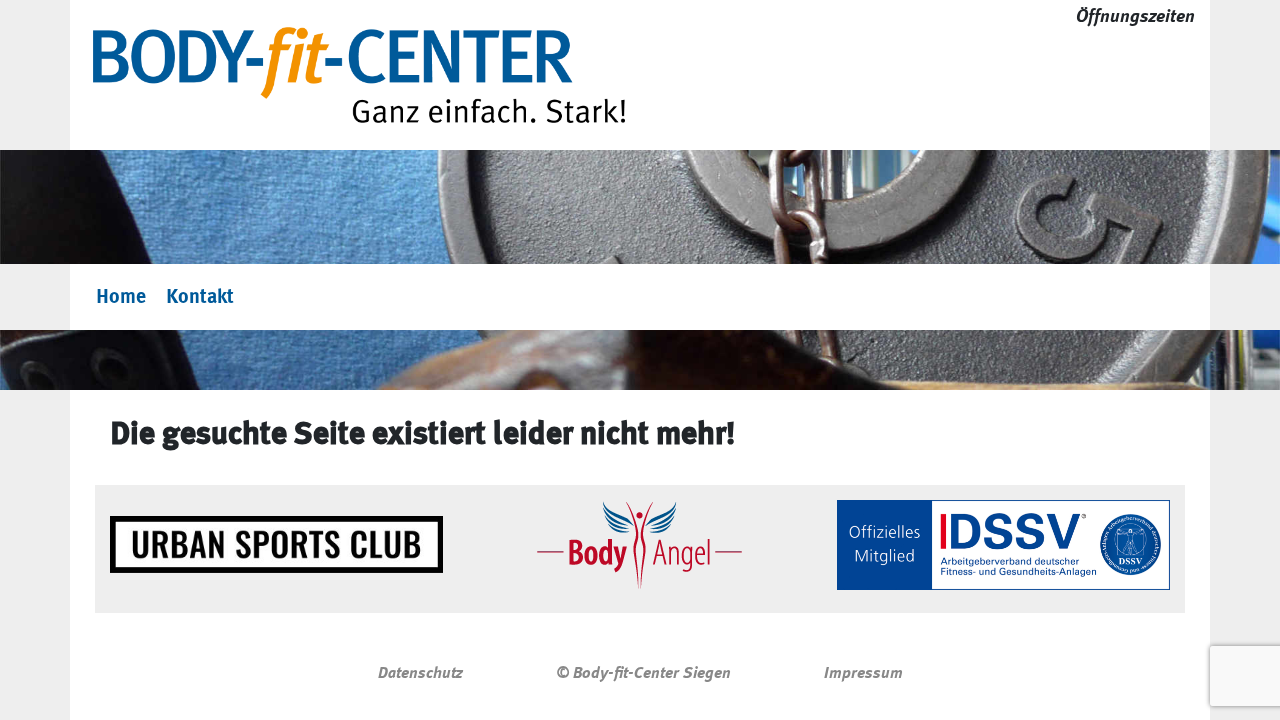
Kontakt (200, 296)
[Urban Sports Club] (276, 545)
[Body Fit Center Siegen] (359, 75)
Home (121, 296)
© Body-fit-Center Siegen (643, 672)
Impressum (863, 672)
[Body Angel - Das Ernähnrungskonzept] (639, 545)
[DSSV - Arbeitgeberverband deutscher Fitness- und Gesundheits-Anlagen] (1003, 545)
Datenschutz (420, 672)
